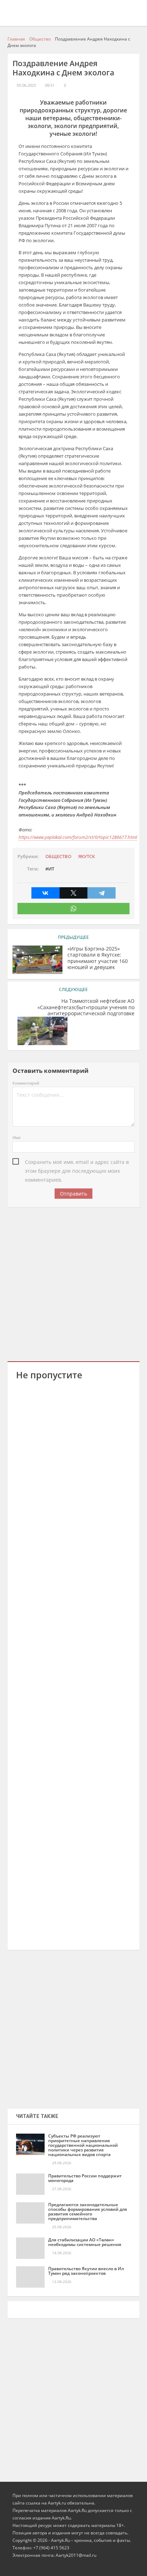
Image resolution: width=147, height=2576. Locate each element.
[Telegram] (102, 893)
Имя (16, 1137)
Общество (58, 856)
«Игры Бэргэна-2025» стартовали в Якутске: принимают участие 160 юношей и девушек (98, 958)
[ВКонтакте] (45, 893)
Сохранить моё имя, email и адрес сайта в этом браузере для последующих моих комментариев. (77, 1162)
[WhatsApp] (74, 909)
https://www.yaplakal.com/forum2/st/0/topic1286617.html (78, 837)
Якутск (87, 856)
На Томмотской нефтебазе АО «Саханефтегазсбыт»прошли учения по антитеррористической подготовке (86, 1007)
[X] (74, 893)
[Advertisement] (73, 1283)
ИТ (51, 869)
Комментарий (26, 1083)
